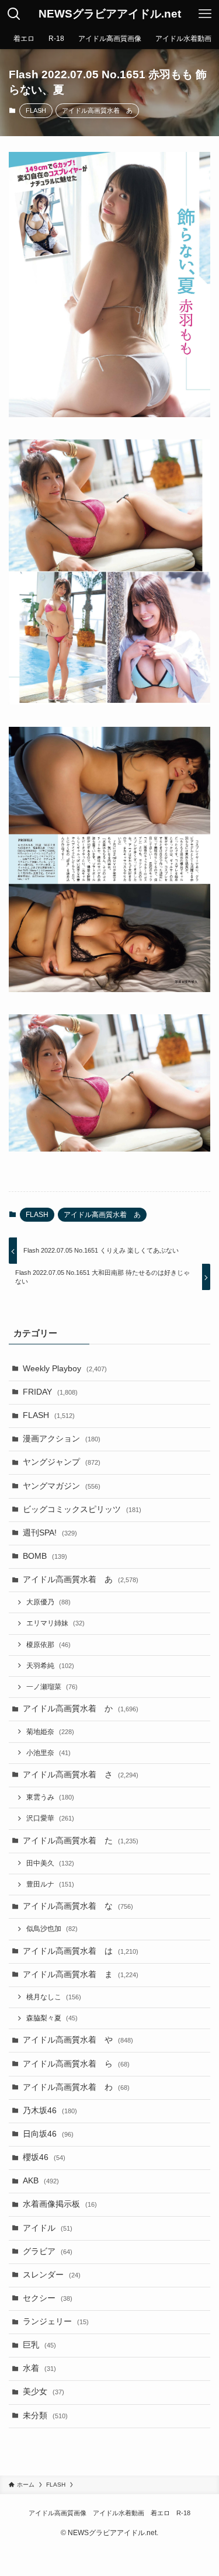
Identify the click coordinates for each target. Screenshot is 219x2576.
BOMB (45, 1556)
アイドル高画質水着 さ (81, 1775)
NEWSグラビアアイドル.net (110, 14)
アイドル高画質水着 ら (76, 2064)
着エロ (160, 2513)
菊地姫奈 (50, 1732)
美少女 (44, 2392)
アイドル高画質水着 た (81, 1841)
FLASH (36, 110)
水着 (39, 2368)
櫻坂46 (44, 2157)
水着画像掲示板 (60, 2204)
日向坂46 (48, 2134)
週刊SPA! (50, 1533)
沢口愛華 (50, 1818)
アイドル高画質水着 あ (97, 110)
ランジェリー (56, 2322)
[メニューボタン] (205, 14)
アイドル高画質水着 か (81, 1709)
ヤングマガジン (62, 1486)
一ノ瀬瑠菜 (52, 1687)
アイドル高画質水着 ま (81, 1975)
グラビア (48, 2251)
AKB (41, 2181)
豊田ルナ (50, 1884)
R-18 (183, 2513)
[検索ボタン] (14, 14)
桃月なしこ (54, 1997)
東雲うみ (50, 1797)
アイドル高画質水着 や (78, 2040)
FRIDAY (50, 1392)
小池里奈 (48, 1753)
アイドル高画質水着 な (78, 1906)
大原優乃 (48, 1602)
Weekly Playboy (65, 1369)
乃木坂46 (50, 2111)
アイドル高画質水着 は (81, 1951)
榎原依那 (48, 1645)
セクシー (48, 2298)
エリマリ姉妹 (55, 1623)
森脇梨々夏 (52, 2018)
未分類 (45, 2416)
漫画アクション (62, 1439)
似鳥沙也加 (52, 1929)
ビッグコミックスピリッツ (82, 1509)
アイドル (48, 2228)
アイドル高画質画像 (58, 2513)
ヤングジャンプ (62, 1462)
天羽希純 (50, 1666)
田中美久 (50, 1863)
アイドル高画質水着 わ (76, 2087)
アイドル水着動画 (119, 2513)
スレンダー (52, 2275)
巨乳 (39, 2345)
